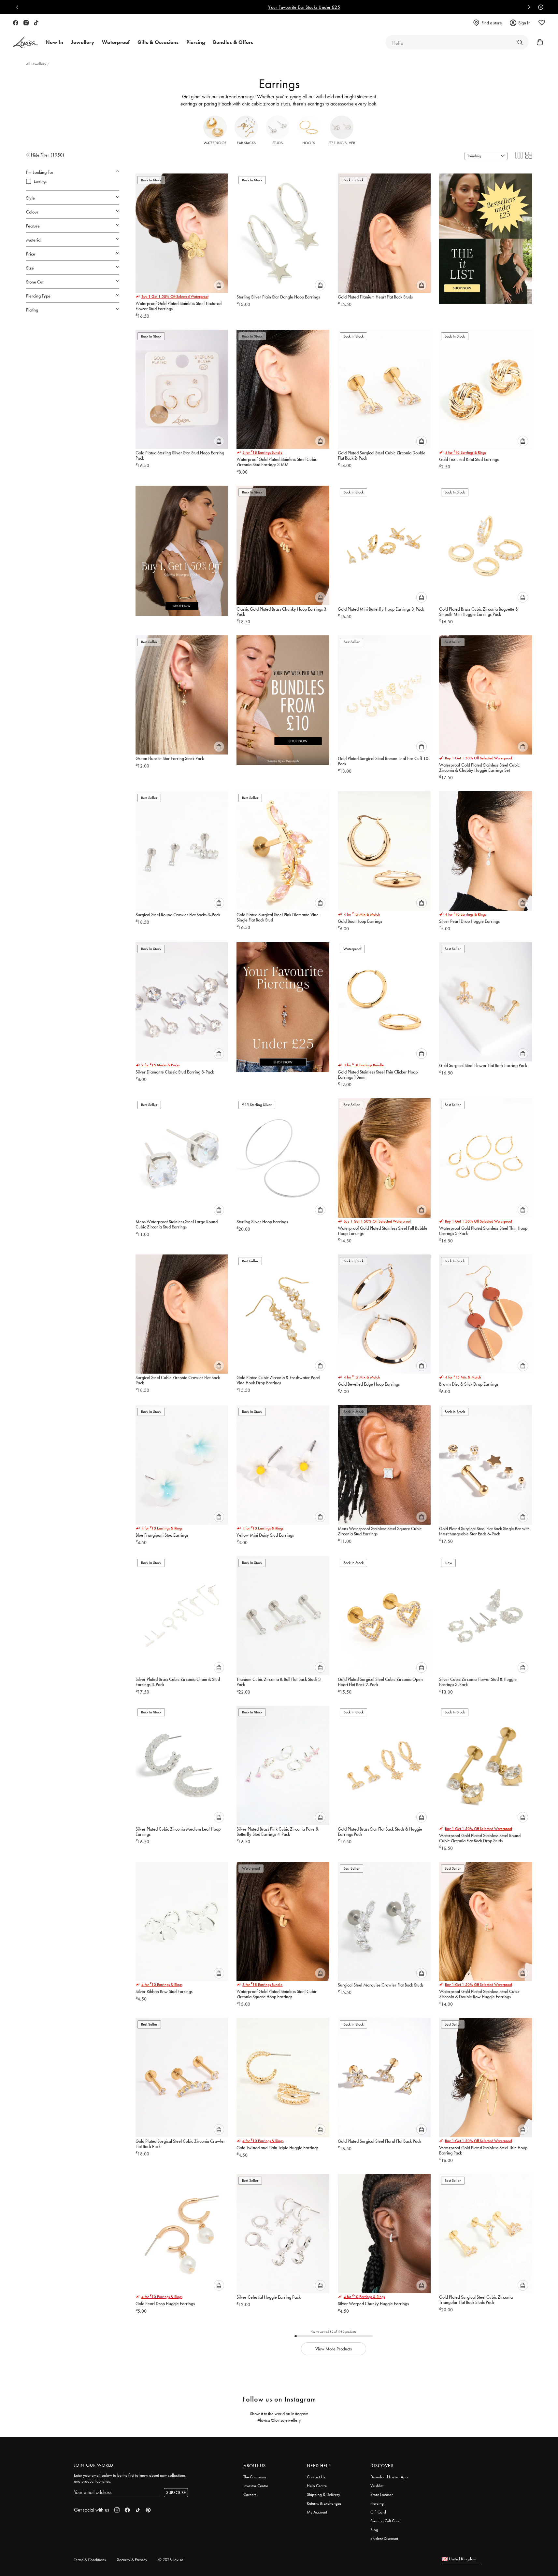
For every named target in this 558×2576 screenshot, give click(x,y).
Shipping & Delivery (323, 2494)
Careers (250, 2494)
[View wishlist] (542, 23)
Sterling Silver (342, 143)
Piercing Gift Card (385, 2521)
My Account (317, 2512)
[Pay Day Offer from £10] (283, 697)
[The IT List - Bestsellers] (486, 235)
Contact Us (316, 2477)
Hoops (309, 143)
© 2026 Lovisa (171, 2560)
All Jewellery (37, 64)
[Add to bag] (219, 285)
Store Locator (382, 2494)
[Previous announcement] (19, 7)
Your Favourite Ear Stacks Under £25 (279, 7)
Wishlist (377, 2486)
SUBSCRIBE (176, 2493)
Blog (374, 2530)
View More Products (334, 2349)
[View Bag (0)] (538, 42)
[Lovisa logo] (25, 42)
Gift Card (378, 2512)
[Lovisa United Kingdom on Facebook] (16, 23)
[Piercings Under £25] (283, 1004)
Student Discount (384, 2538)
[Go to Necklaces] (520, 42)
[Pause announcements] (539, 7)
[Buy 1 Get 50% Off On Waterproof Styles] (182, 547)
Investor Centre (256, 2486)
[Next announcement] (527, 7)
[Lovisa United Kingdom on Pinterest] (148, 2510)
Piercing (377, 2503)
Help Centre (317, 2486)
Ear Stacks (246, 143)
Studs (278, 143)
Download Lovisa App (389, 2477)
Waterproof (215, 143)
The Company (255, 2477)
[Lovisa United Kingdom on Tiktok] (36, 23)
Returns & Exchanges (324, 2503)
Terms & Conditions (90, 2560)
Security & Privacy (132, 2560)
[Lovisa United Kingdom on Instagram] (26, 23)
